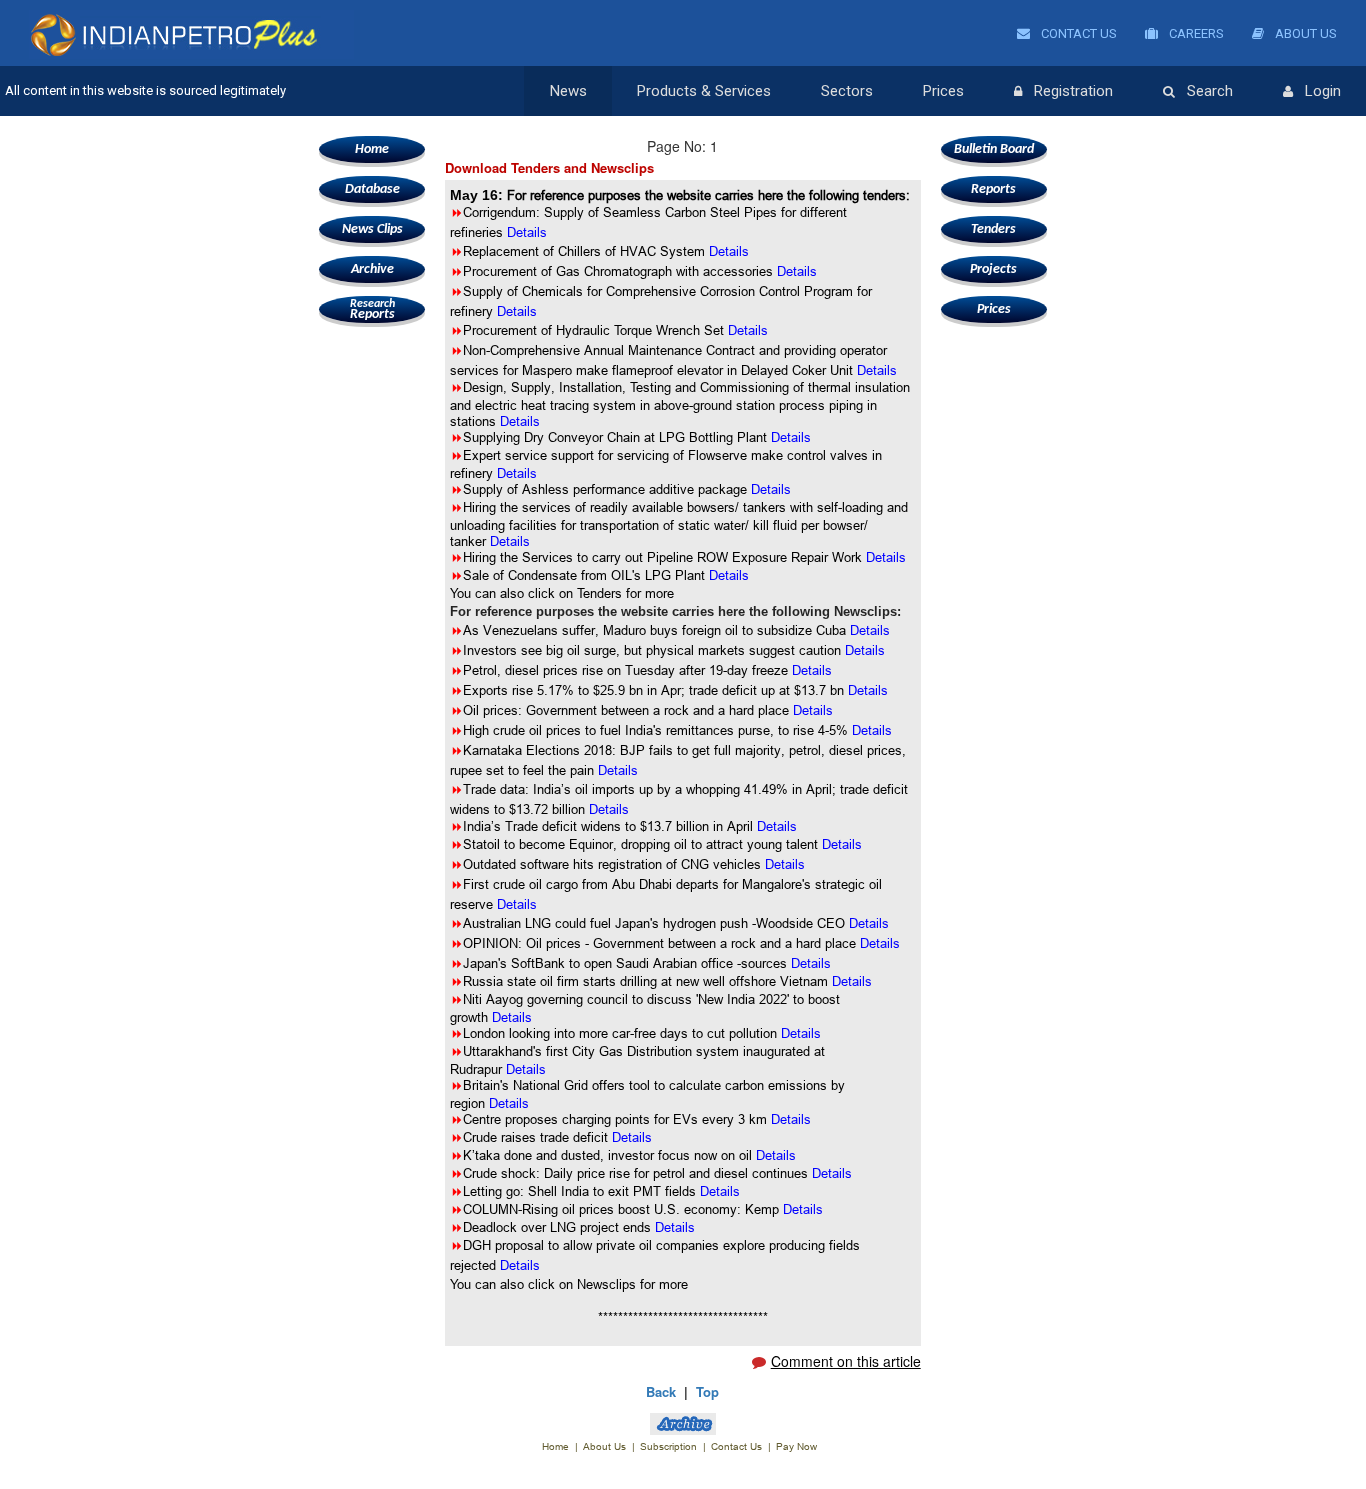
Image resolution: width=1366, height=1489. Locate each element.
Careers (1195, 33)
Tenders (993, 229)
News (568, 91)
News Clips (372, 229)
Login (1323, 91)
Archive (372, 269)
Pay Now (796, 1446)
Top (707, 1391)
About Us (1304, 33)
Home (372, 149)
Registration (1073, 91)
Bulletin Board (994, 149)
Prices (943, 91)
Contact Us (1077, 33)
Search (1210, 91)
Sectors (847, 91)
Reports (372, 310)
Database (372, 189)
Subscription (668, 1446)
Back (661, 1391)
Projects (993, 269)
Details (797, 271)
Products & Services (704, 91)
